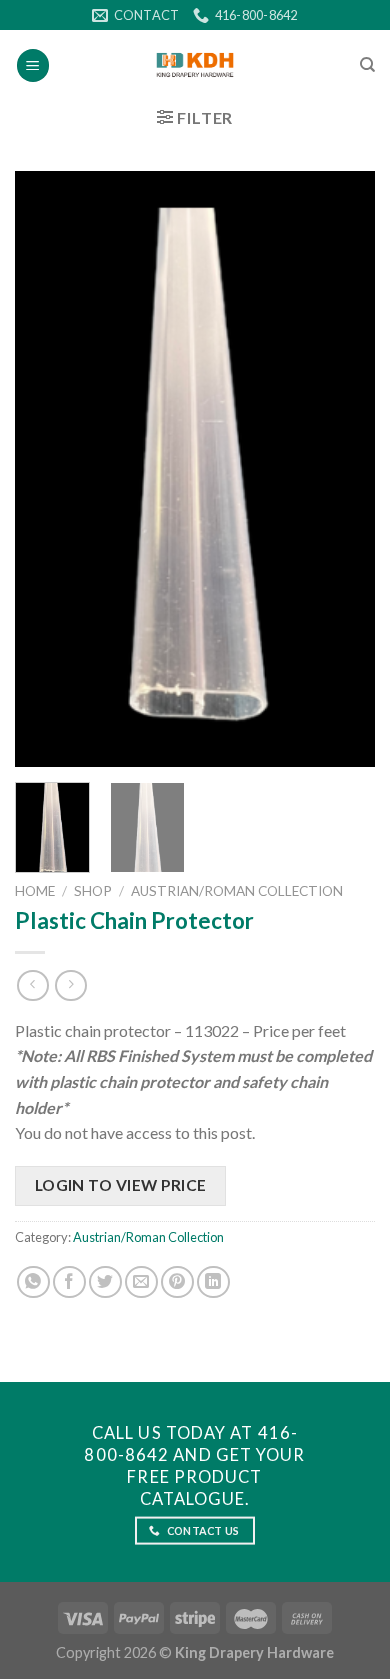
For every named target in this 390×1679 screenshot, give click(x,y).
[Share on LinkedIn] (213, 1282)
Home (35, 891)
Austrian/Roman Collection (237, 891)
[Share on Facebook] (69, 1282)
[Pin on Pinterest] (177, 1282)
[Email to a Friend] (141, 1282)
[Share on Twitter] (105, 1282)
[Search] (367, 65)
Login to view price (121, 1185)
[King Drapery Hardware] (195, 65)
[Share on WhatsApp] (33, 1282)
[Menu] (33, 65)
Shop (93, 891)
